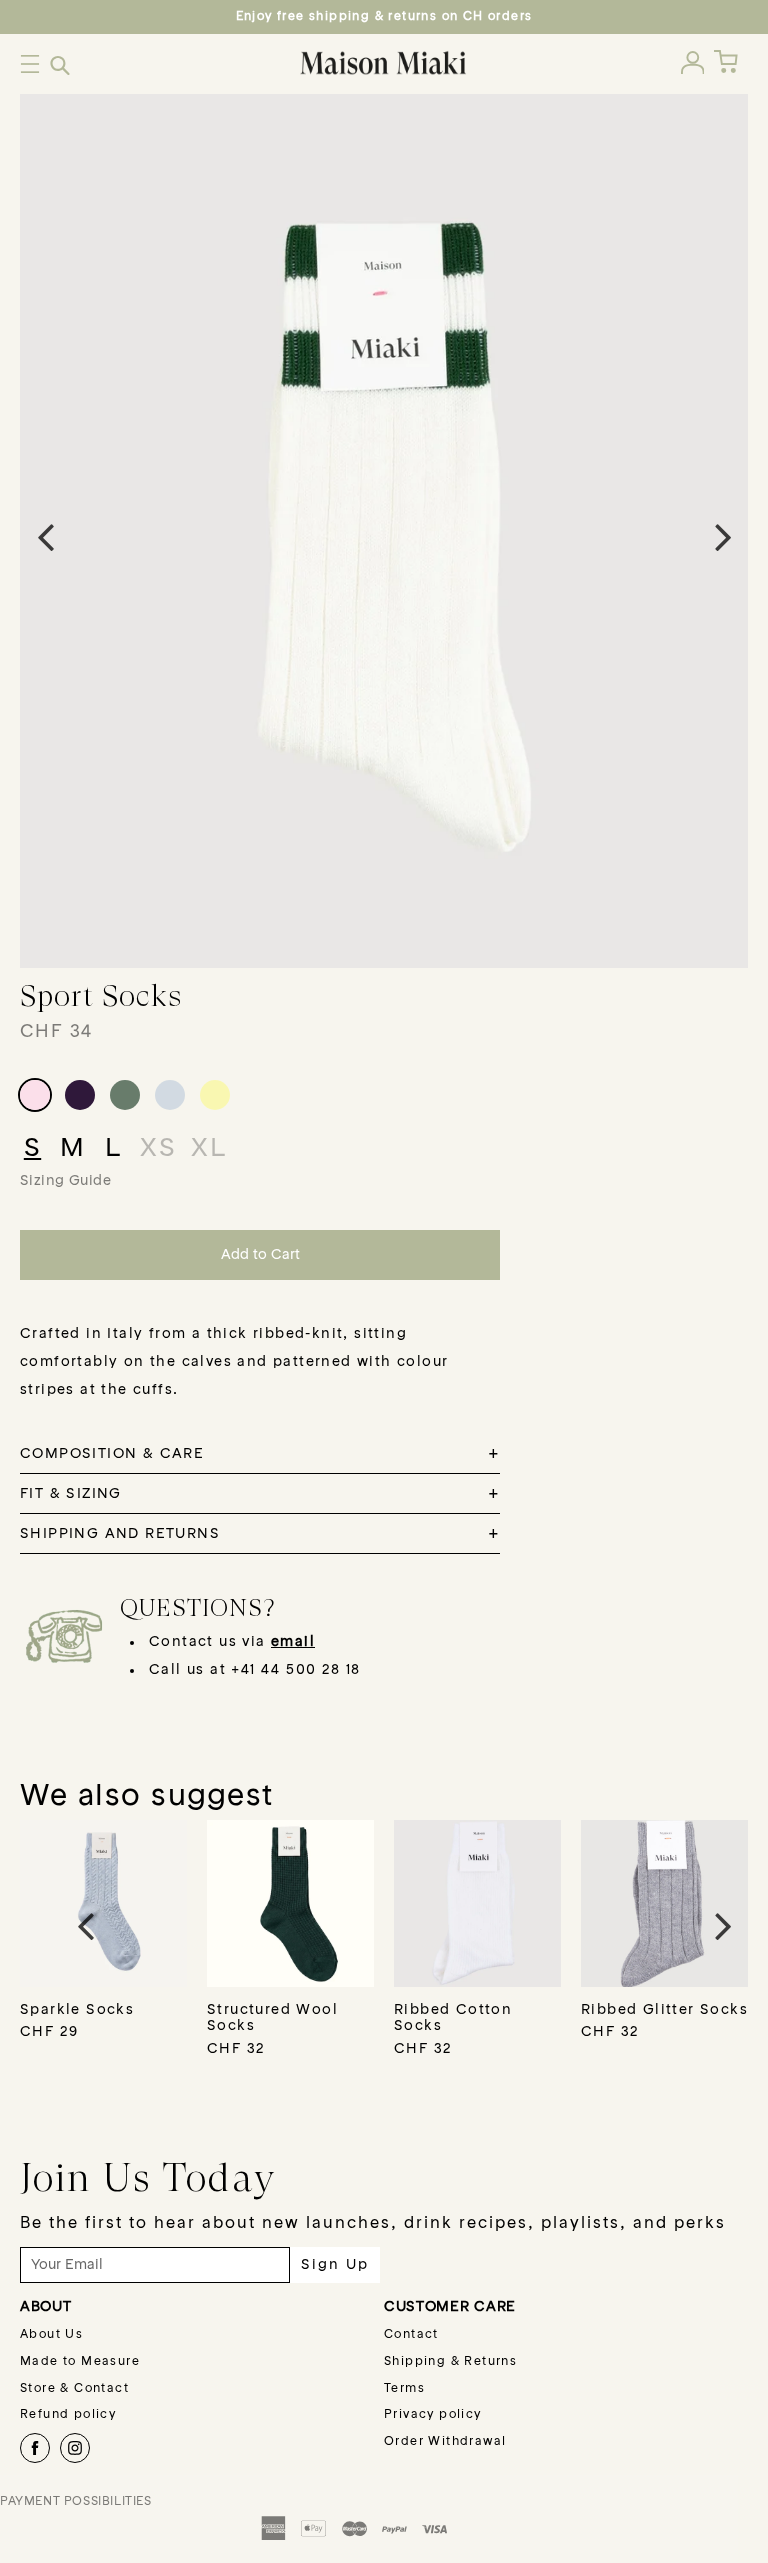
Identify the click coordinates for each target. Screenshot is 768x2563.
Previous (45, 536)
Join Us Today (148, 2177)
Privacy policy (433, 2415)
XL (208, 1149)
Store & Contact (74, 2389)
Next (723, 536)
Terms (404, 2389)
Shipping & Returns (450, 2362)
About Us (51, 2335)
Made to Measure (80, 2362)
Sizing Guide (65, 1181)
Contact (411, 2335)
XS (158, 1149)
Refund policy (68, 2415)
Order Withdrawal (445, 2442)
